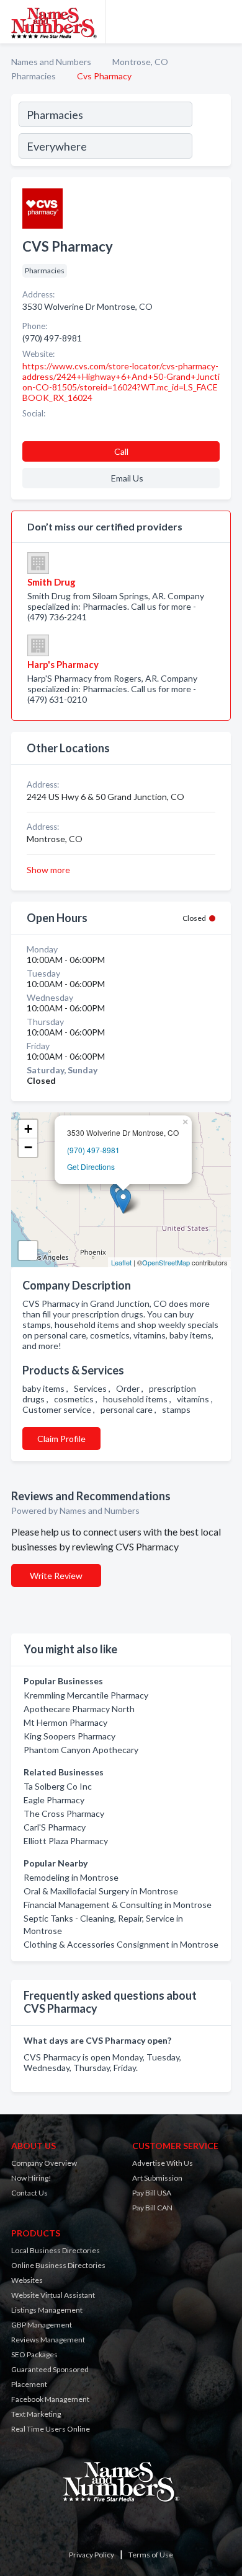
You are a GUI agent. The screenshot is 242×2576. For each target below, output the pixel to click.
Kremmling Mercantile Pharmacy (86, 1695)
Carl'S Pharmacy (55, 1827)
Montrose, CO (140, 62)
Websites (27, 2280)
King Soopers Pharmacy (69, 1736)
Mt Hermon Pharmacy (65, 1722)
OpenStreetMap (166, 1262)
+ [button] (28, 1129)
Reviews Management (48, 2340)
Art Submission (157, 2178)
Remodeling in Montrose (71, 1877)
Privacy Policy (92, 2555)
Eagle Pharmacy (54, 1800)
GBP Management (42, 2325)
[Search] (211, 132)
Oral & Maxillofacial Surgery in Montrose (101, 1891)
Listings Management (47, 2310)
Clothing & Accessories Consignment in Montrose (121, 1944)
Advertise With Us (163, 2163)
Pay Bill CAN (152, 2208)
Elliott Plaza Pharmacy (66, 1841)
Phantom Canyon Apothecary (81, 1750)
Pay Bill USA (152, 2193)
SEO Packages (34, 2354)
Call (121, 451)
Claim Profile (61, 1439)
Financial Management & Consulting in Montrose (118, 1905)
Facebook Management (50, 2399)
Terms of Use (151, 2555)
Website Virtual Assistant (53, 2295)
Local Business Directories (56, 2250)
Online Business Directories (58, 2265)
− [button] (28, 1147)
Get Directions (91, 1167)
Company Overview (44, 2163)
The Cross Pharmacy (64, 1813)
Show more (48, 870)
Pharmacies (34, 76)
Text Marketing (36, 2414)
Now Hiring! (31, 2178)
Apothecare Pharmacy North (79, 1709)
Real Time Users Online (51, 2429)
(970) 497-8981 (93, 1150)
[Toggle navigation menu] (225, 22)
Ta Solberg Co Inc (58, 1786)
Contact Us (29, 2193)
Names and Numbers (51, 62)
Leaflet (121, 1262)
